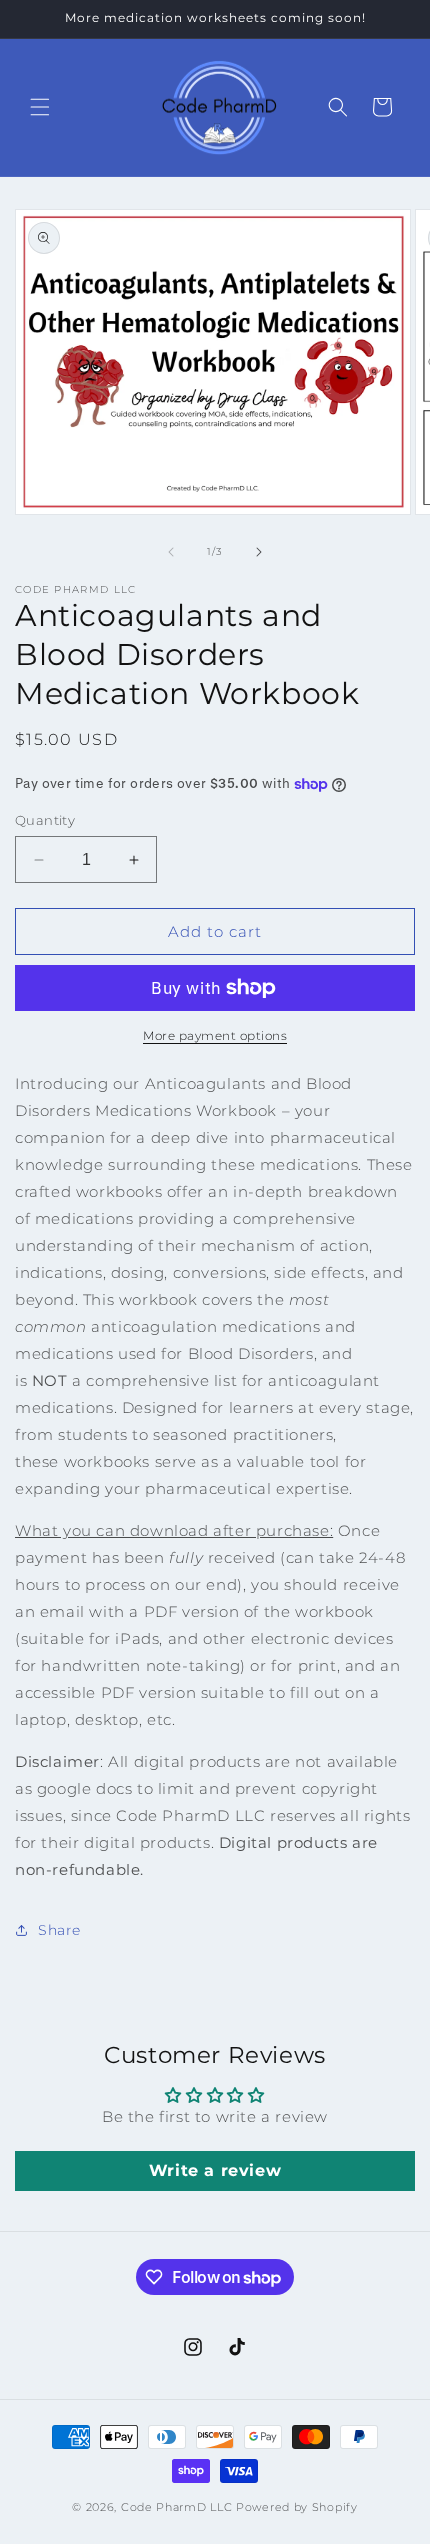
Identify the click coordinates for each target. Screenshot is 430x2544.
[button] (40, 107)
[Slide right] (259, 552)
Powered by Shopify (297, 2507)
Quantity (45, 820)
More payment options (215, 1035)
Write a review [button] (215, 2170)
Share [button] (59, 1930)
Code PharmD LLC (177, 2507)
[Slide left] (171, 552)
